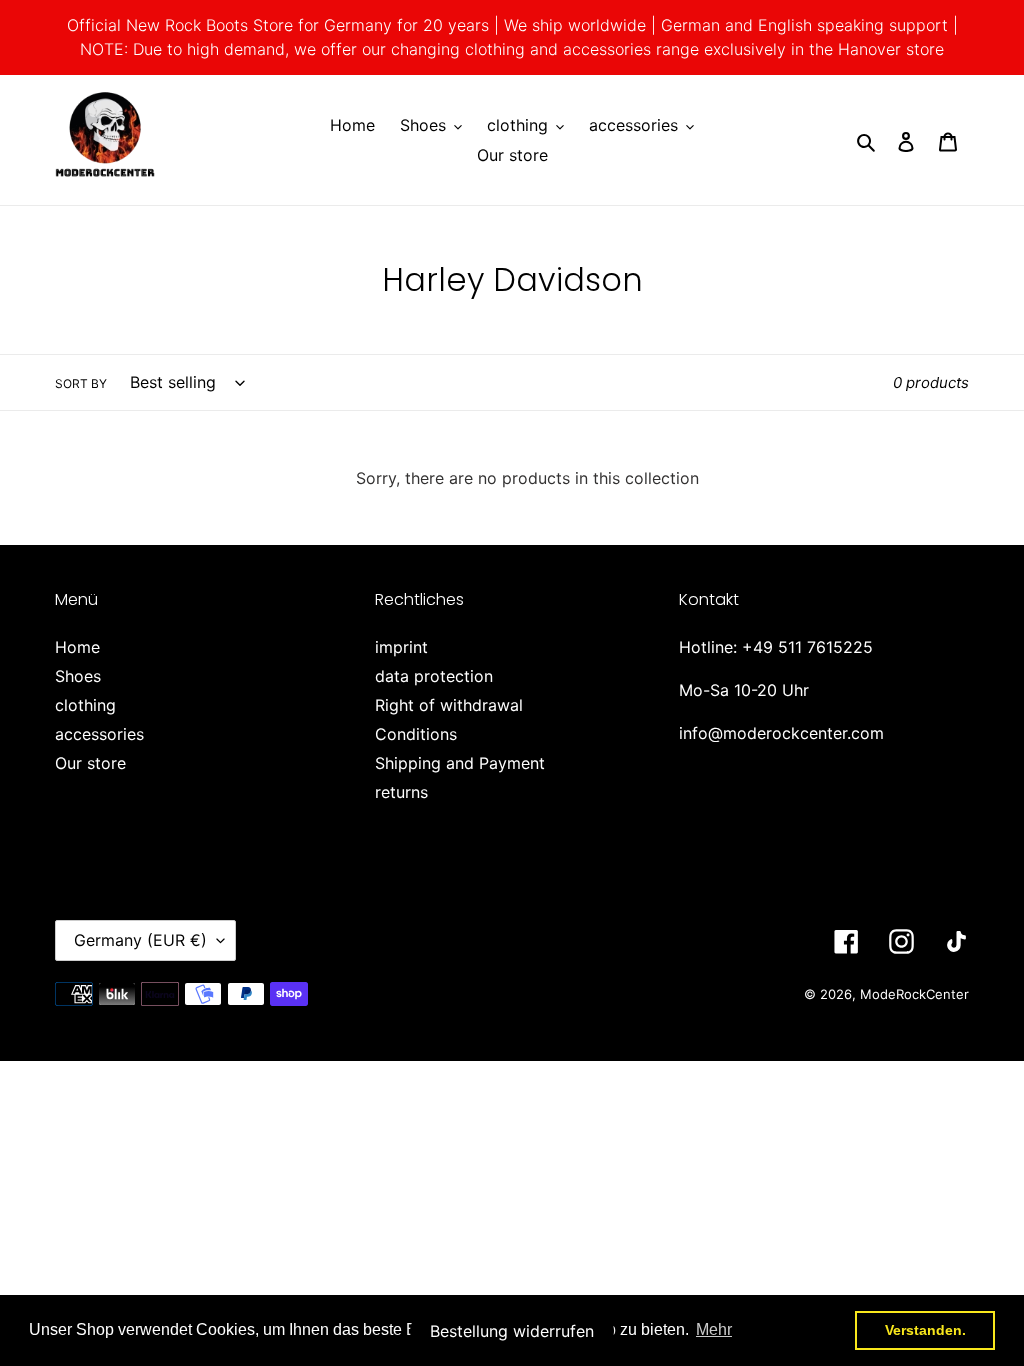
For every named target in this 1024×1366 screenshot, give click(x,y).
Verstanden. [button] (925, 1330)
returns (401, 792)
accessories (99, 734)
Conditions (416, 734)
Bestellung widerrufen (512, 1331)
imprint (401, 647)
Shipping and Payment (460, 763)
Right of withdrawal (449, 705)
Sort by (81, 383)
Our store (90, 763)
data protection (434, 676)
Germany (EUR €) (140, 940)
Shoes (78, 676)
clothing (85, 705)
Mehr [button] (714, 1329)
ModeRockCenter (914, 994)
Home (77, 647)
